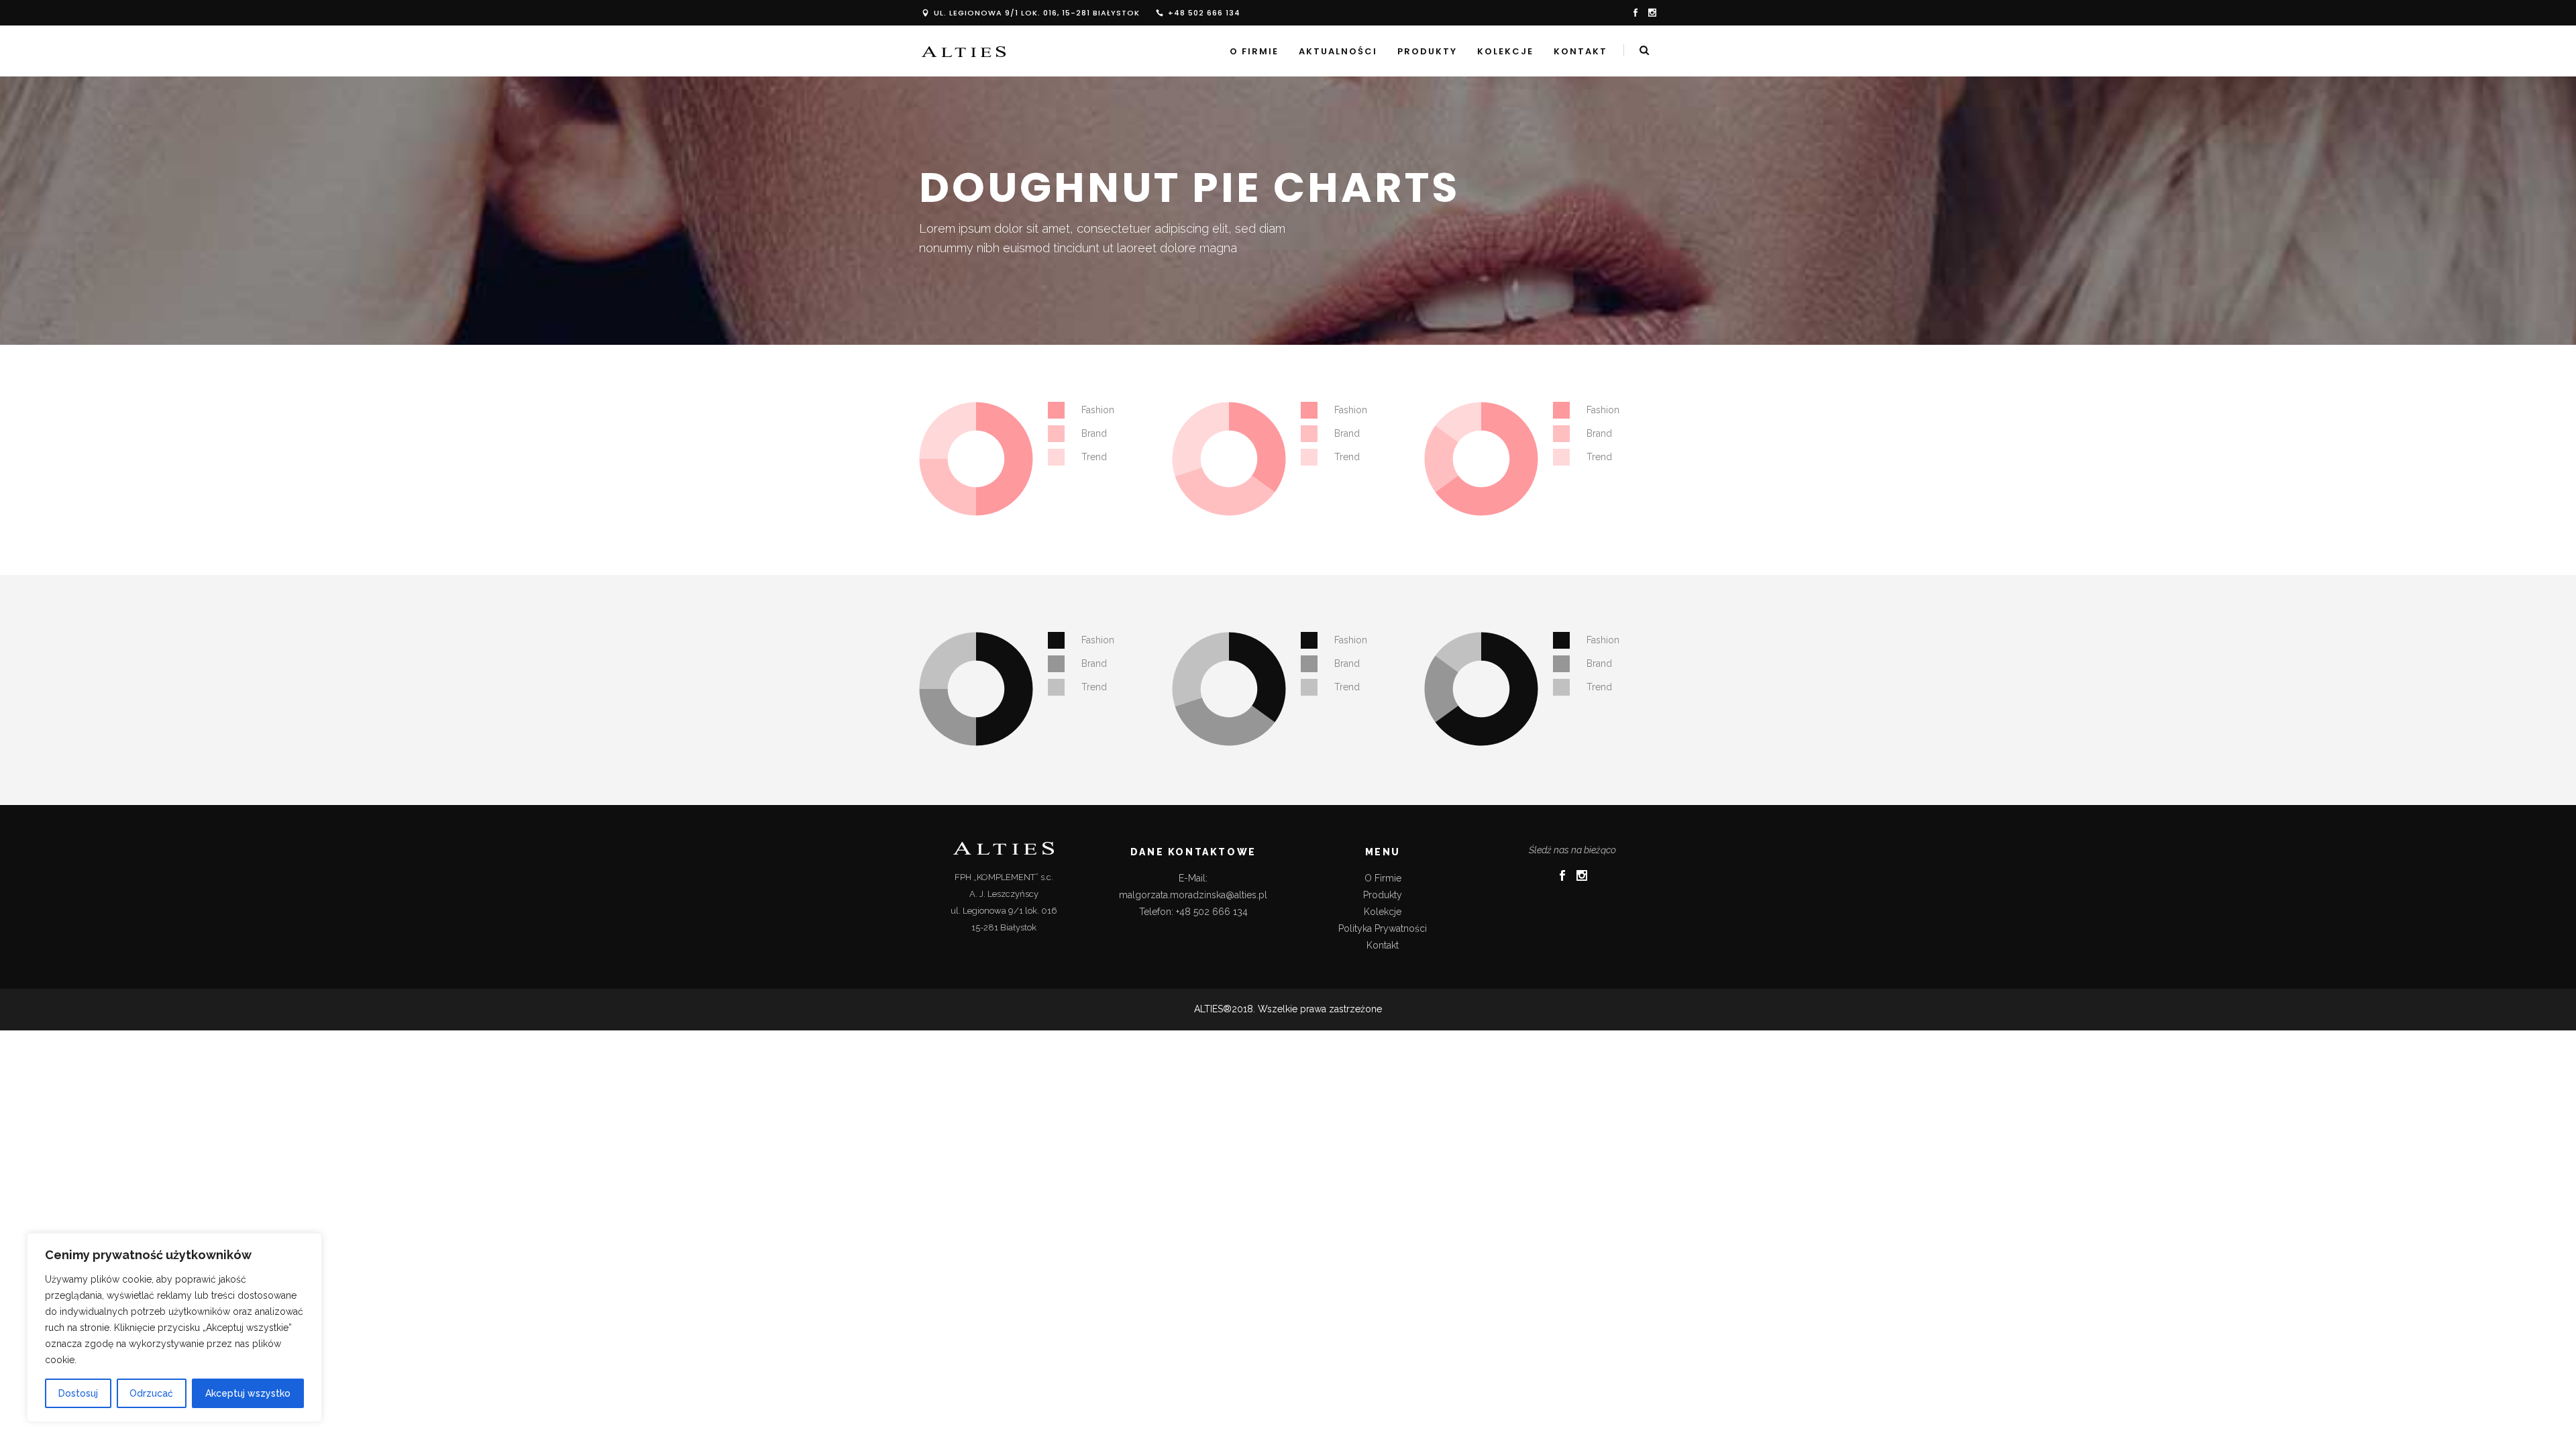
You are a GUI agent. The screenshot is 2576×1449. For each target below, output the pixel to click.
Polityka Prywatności (1383, 928)
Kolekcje (1383, 912)
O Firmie (1383, 878)
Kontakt (1383, 945)
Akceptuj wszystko (248, 1393)
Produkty (1383, 895)
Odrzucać (151, 1393)
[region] (174, 1328)
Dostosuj (78, 1393)
